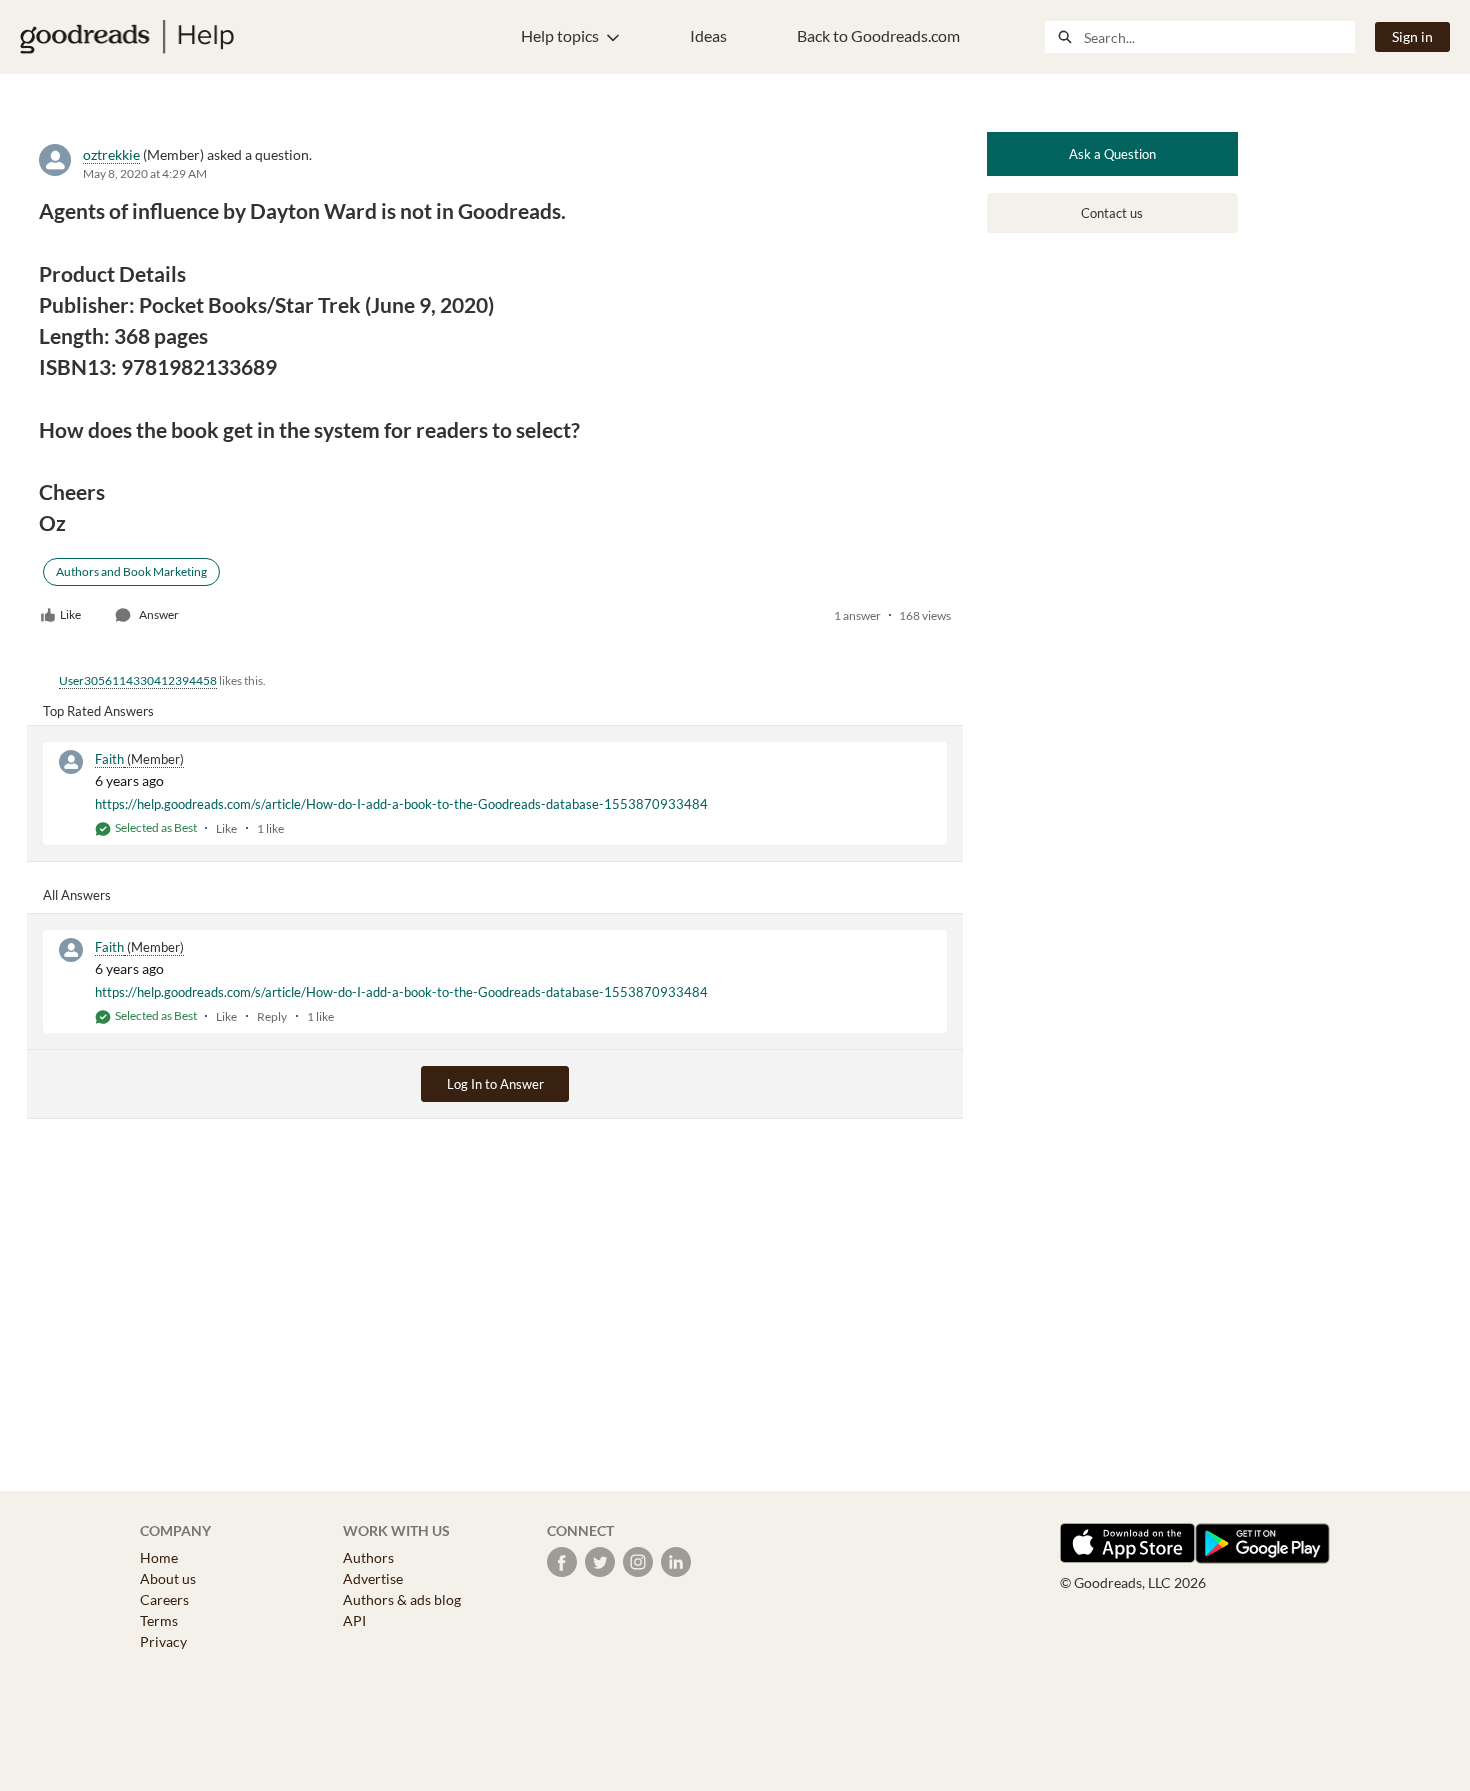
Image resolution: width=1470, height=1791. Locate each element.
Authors (368, 1557)
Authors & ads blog (402, 1599)
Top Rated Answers (98, 711)
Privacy (163, 1641)
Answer (159, 614)
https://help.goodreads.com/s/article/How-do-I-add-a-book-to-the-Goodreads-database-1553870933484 (401, 804)
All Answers (77, 895)
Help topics (560, 35)
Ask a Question (1112, 154)
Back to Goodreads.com (878, 35)
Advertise (373, 1578)
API (354, 1620)
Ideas (708, 35)
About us (168, 1578)
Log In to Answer (495, 1084)
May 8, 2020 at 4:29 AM (145, 173)
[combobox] (1219, 37)
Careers (164, 1599)
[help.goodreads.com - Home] (127, 37)
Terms (159, 1620)
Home (159, 1557)
